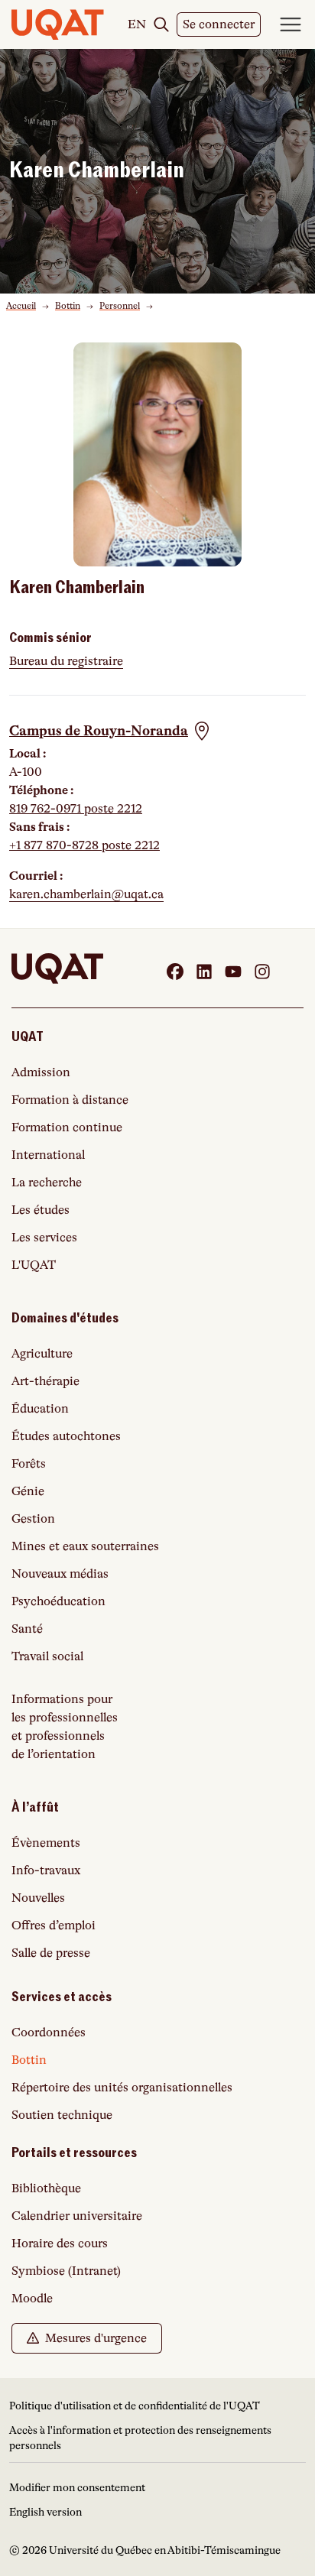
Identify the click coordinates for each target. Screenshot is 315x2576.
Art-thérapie (45, 1381)
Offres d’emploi (54, 1926)
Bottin (68, 306)
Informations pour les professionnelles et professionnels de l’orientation (65, 1727)
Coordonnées (49, 2033)
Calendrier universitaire (77, 2216)
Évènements (46, 1843)
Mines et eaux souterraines (85, 1546)
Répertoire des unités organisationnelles (122, 2088)
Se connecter (222, 27)
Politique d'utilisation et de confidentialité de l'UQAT (135, 2406)
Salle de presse (51, 1953)
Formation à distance (70, 1100)
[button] (110, 731)
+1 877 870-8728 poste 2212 (84, 845)
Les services (44, 1238)
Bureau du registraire (66, 661)
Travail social (47, 1656)
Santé (27, 1629)
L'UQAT (34, 1265)
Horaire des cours (60, 2243)
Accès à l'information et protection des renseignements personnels (140, 2438)
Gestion (33, 1519)
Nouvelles (38, 1898)
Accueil (21, 306)
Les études (41, 1210)
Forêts (29, 1464)
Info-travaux (46, 1870)
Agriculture (42, 1354)
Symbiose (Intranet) (66, 2271)
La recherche (47, 1183)
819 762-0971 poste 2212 (76, 809)
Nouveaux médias (60, 1574)
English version (45, 2512)
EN (137, 24)
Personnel (120, 306)
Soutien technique (62, 2115)
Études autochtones (66, 1436)
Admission (41, 1072)
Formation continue (67, 1127)
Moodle (32, 2299)
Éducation (40, 1409)
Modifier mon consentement (77, 2487)
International (48, 1155)
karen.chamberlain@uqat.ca (86, 894)
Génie (28, 1491)
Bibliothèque (46, 2188)
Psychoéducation (58, 1601)
